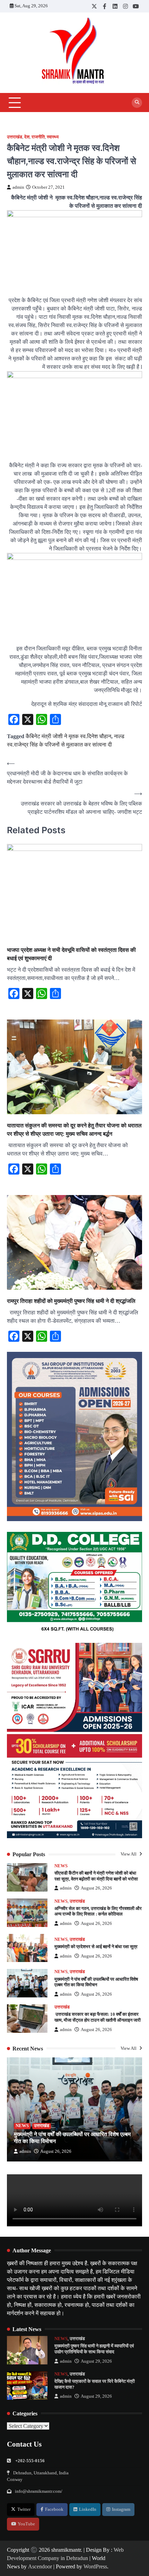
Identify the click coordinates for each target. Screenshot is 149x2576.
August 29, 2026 (96, 2361)
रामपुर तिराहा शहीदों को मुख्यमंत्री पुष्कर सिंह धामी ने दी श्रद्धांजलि (71, 1301)
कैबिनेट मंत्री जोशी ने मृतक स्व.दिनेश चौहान (68, 736)
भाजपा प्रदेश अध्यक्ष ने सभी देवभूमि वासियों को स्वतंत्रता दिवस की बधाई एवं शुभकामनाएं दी (71, 954)
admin (18, 187)
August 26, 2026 (96, 1888)
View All (129, 1854)
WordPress (95, 2566)
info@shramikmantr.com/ (39, 2491)
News (61, 1866)
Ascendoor (40, 2566)
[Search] (137, 103)
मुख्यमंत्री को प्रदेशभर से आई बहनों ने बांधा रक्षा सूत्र (96, 1947)
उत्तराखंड (15, 137)
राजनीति (38, 137)
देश (27, 137)
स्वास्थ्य (53, 137)
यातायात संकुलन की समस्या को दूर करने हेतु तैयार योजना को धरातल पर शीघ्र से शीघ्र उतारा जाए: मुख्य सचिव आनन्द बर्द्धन (74, 1129)
